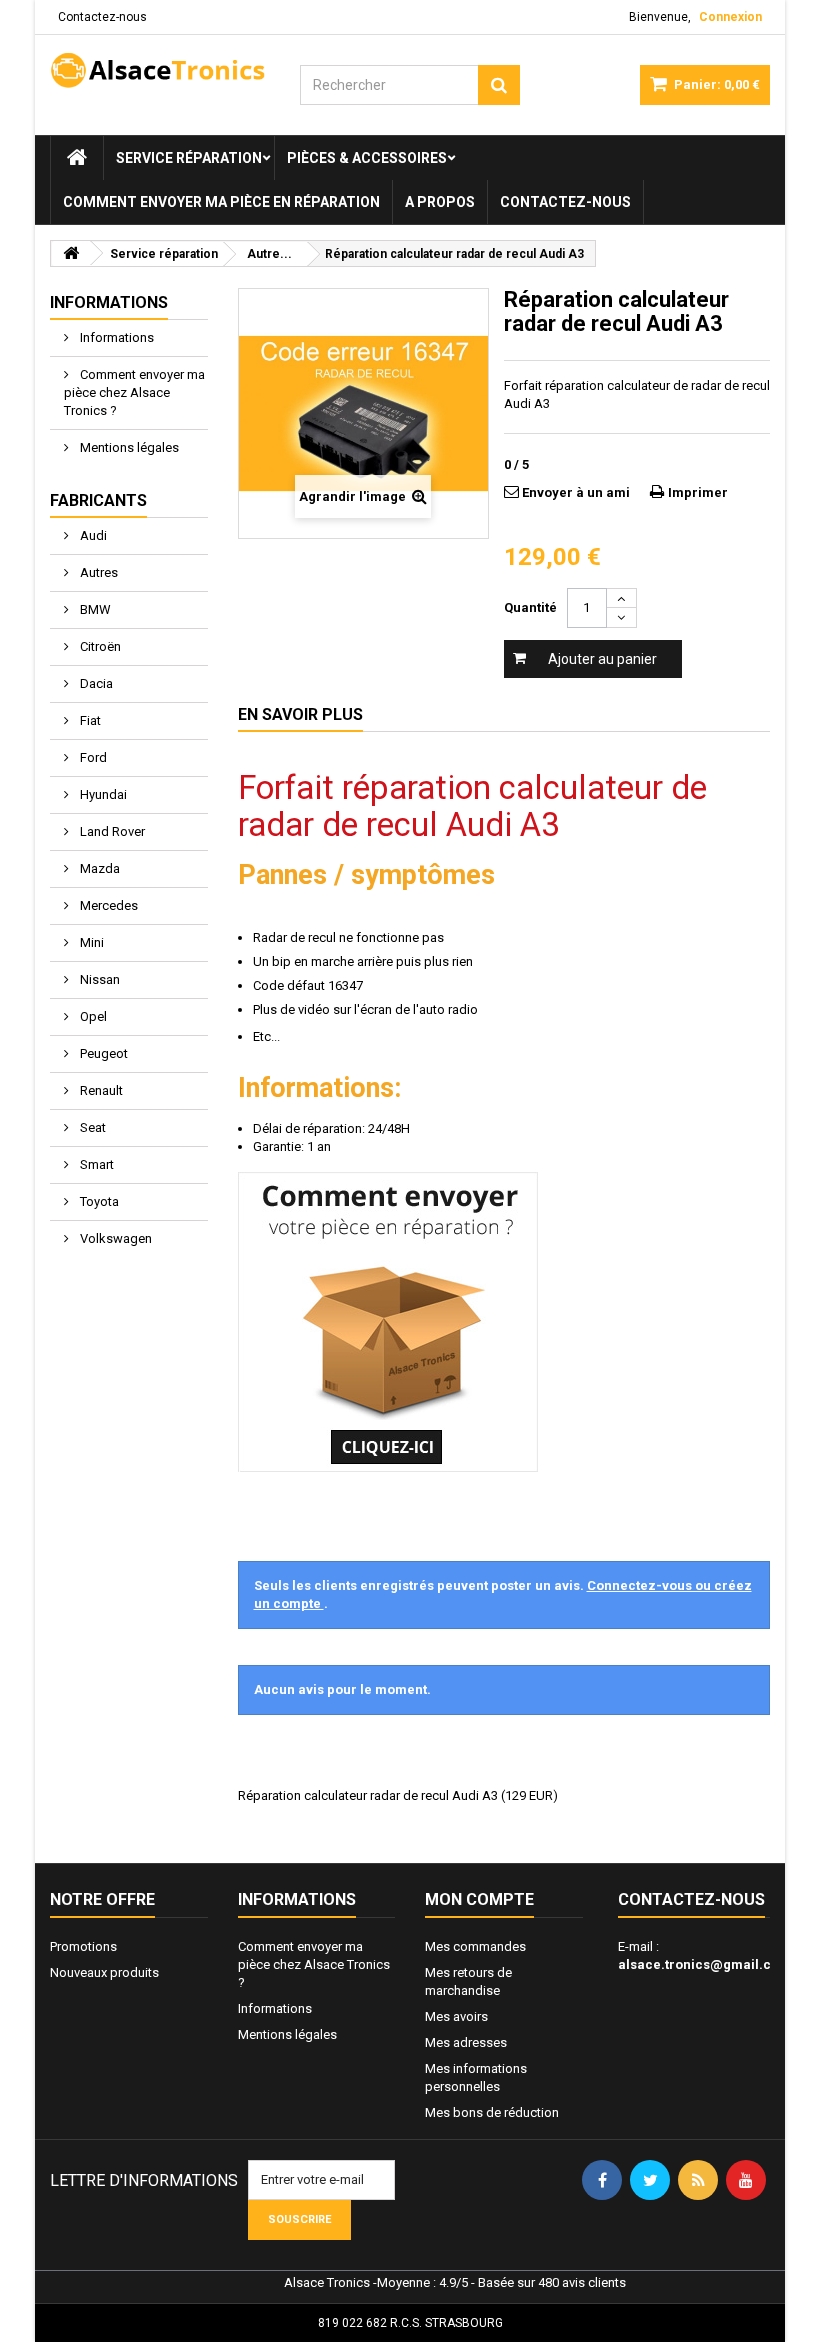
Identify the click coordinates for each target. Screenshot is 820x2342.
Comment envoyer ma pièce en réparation (221, 202)
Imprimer (698, 492)
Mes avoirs (456, 2016)
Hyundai (102, 794)
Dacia (95, 683)
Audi (92, 535)
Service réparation (189, 158)
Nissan (98, 979)
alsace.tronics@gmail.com (704, 1964)
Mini (90, 942)
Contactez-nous (102, 17)
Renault (100, 1090)
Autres (97, 572)
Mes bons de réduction (492, 2112)
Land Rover (111, 831)
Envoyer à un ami (576, 492)
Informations (109, 302)
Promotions (83, 1946)
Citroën (99, 646)
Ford (92, 757)
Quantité (530, 607)
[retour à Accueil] (71, 253)
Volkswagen (114, 1238)
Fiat (89, 720)
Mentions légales (128, 447)
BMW (94, 609)
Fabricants (98, 500)
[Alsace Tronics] (160, 70)
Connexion (730, 17)
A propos (440, 202)
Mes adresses (466, 2042)
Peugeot (102, 1053)
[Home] (77, 158)
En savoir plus (300, 714)
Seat (91, 1127)
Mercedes (107, 905)
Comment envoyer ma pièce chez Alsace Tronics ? (134, 392)
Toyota (98, 1201)
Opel (92, 1016)
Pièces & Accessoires (367, 158)
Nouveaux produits (104, 1972)
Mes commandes (475, 1946)
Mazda (98, 868)
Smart (95, 1164)
